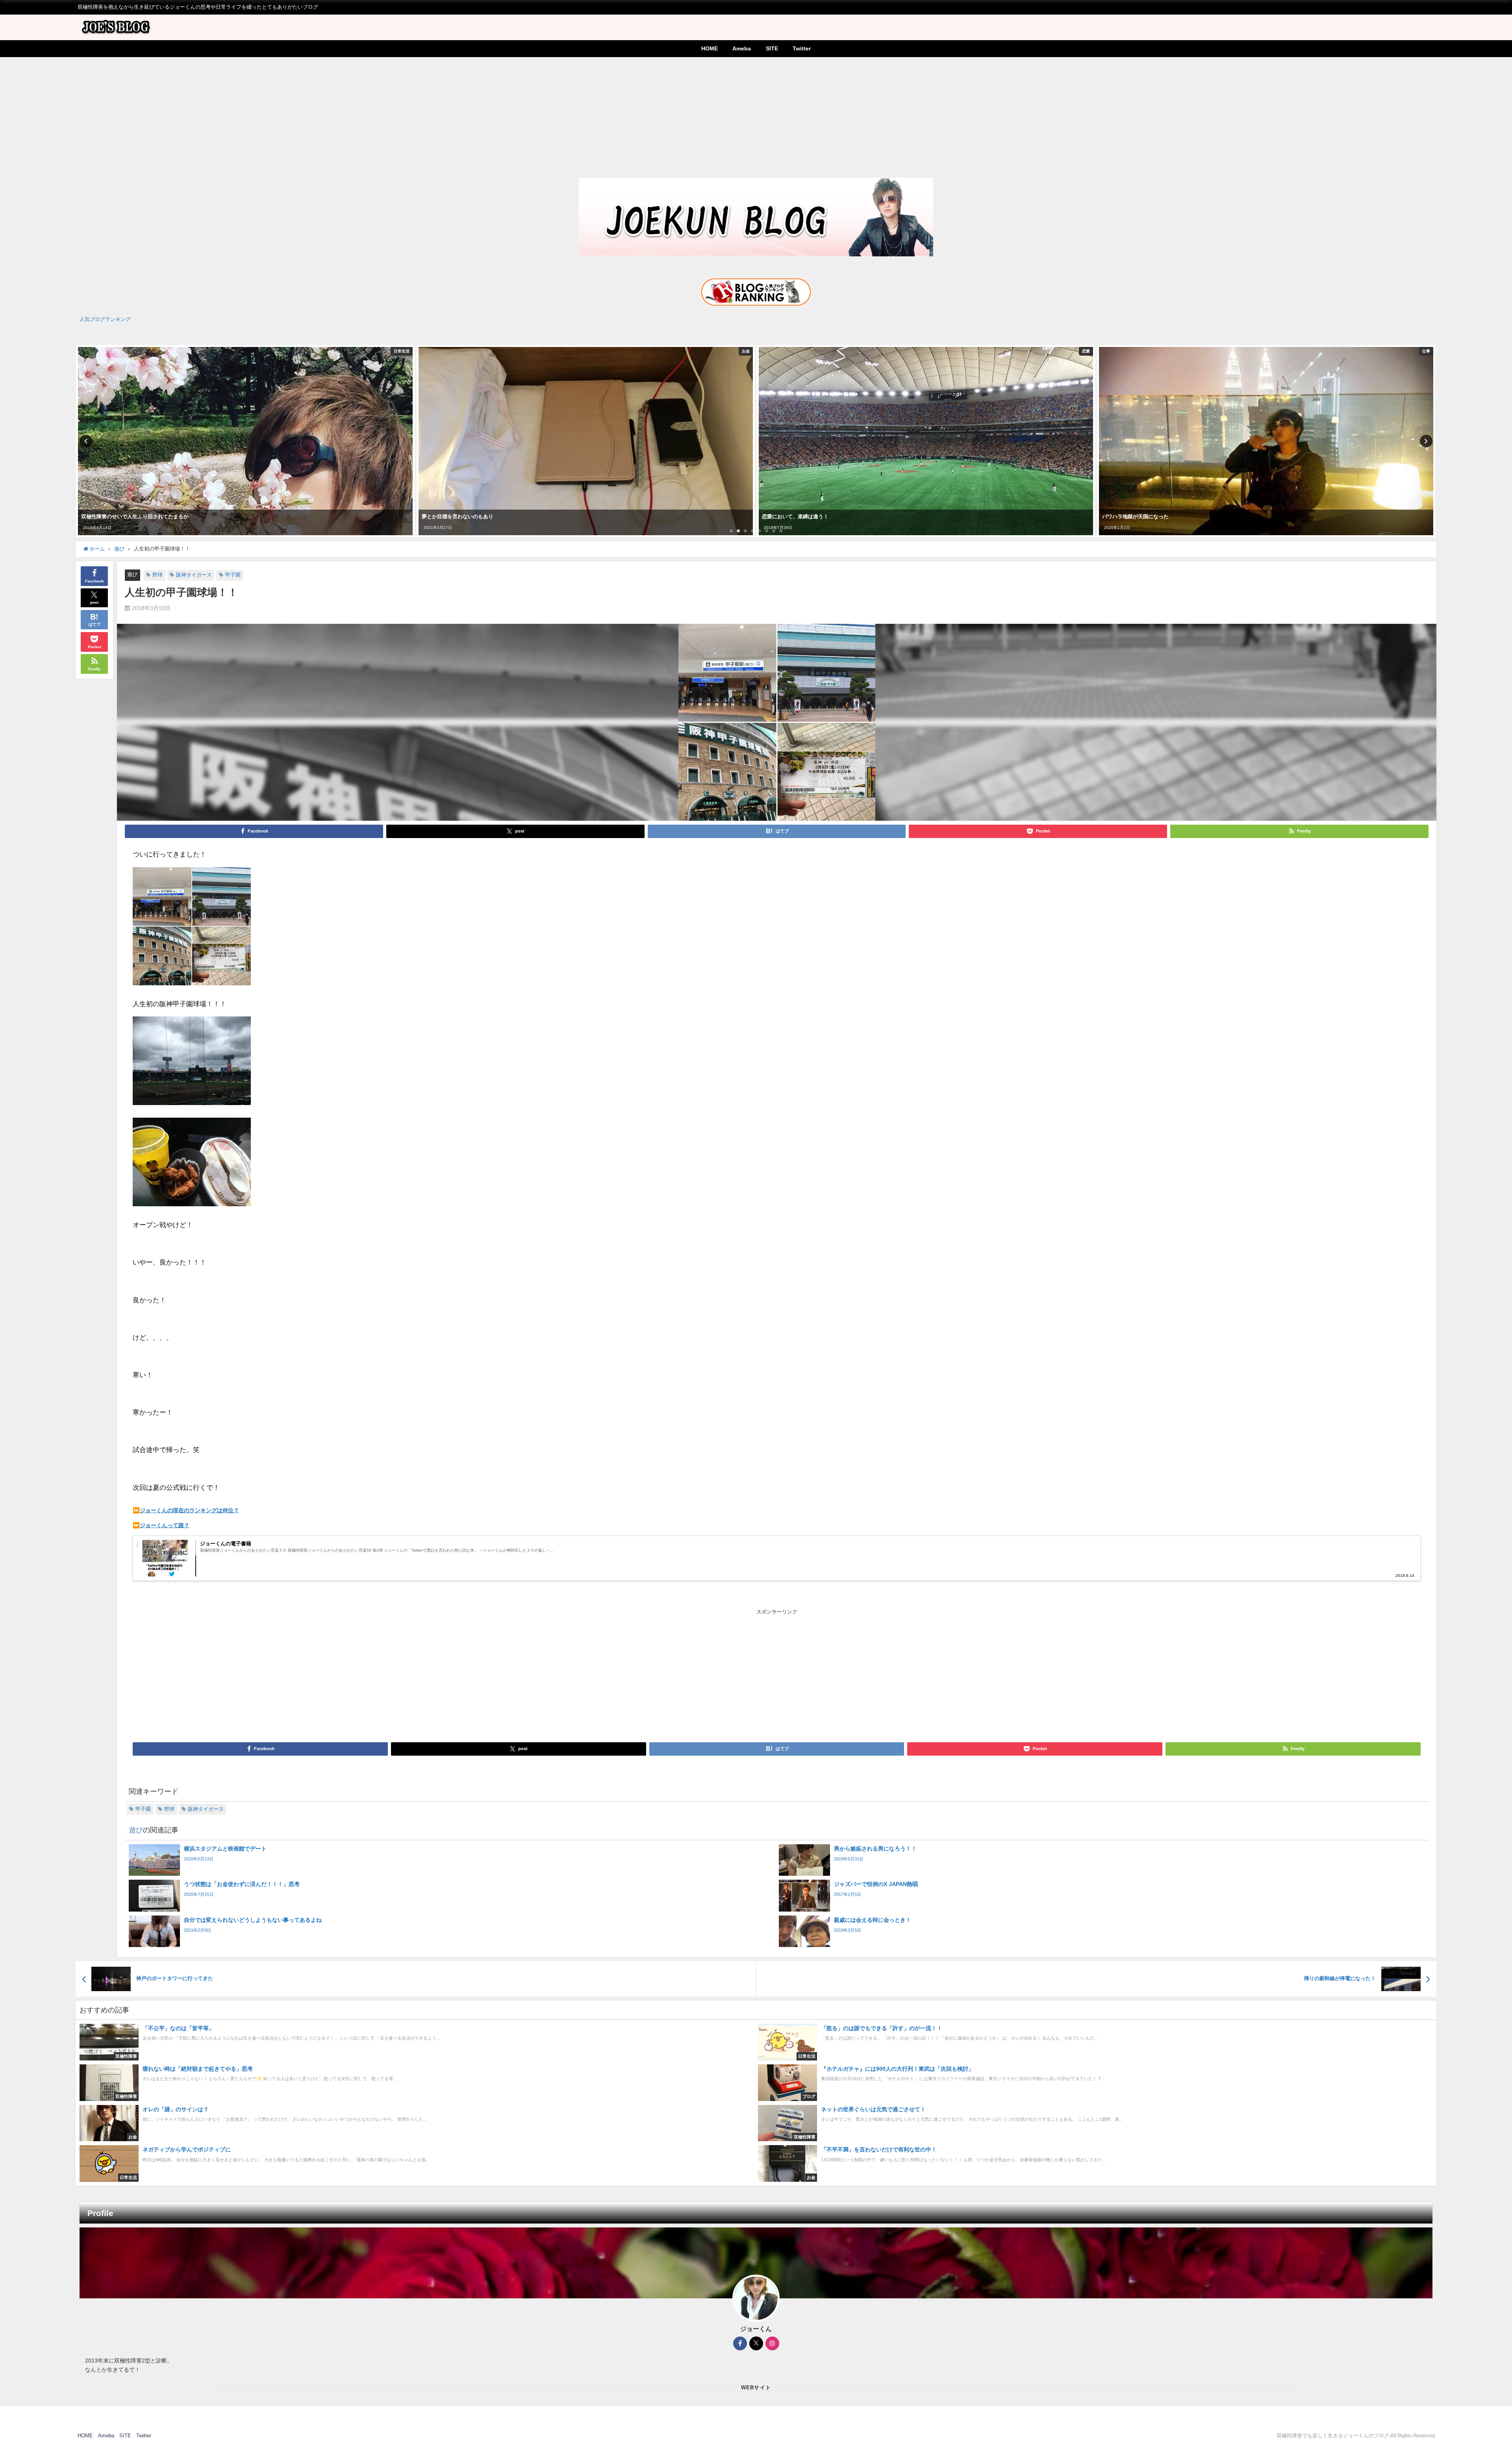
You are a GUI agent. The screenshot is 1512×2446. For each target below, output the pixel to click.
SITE (772, 48)
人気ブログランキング (105, 319)
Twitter (802, 48)
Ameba (742, 48)
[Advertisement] (756, 116)
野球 (157, 575)
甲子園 (233, 575)
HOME (710, 48)
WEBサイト (756, 2388)
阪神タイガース (194, 575)
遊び (132, 574)
